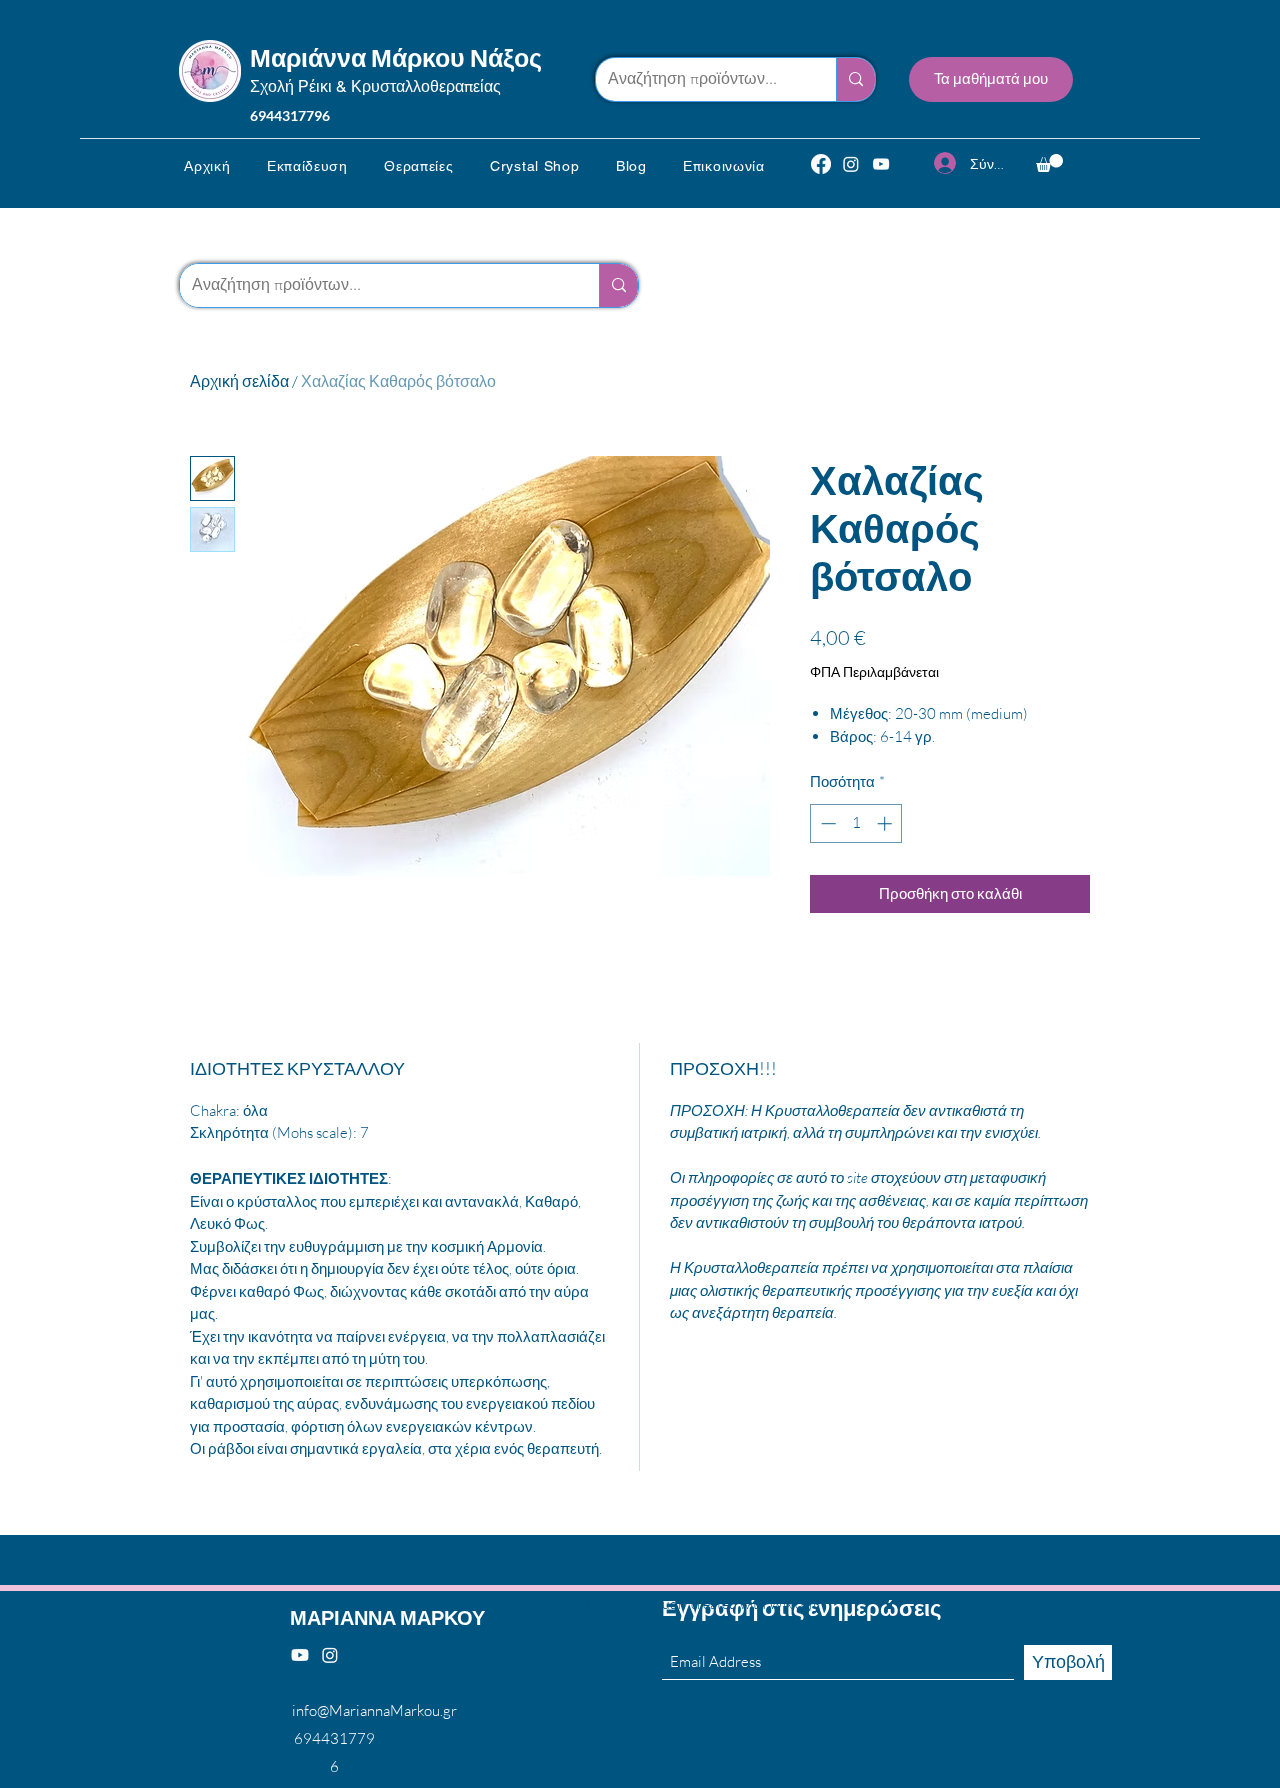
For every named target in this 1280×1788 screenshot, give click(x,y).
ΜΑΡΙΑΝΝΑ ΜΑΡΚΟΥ (387, 1617)
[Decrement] (826, 823)
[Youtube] (300, 1655)
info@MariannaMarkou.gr (374, 1710)
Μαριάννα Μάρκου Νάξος (396, 57)
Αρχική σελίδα (239, 381)
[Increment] (886, 823)
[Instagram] (851, 164)
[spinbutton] (856, 823)
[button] (307, 166)
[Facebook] (821, 164)
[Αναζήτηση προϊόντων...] (855, 79)
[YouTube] (881, 164)
